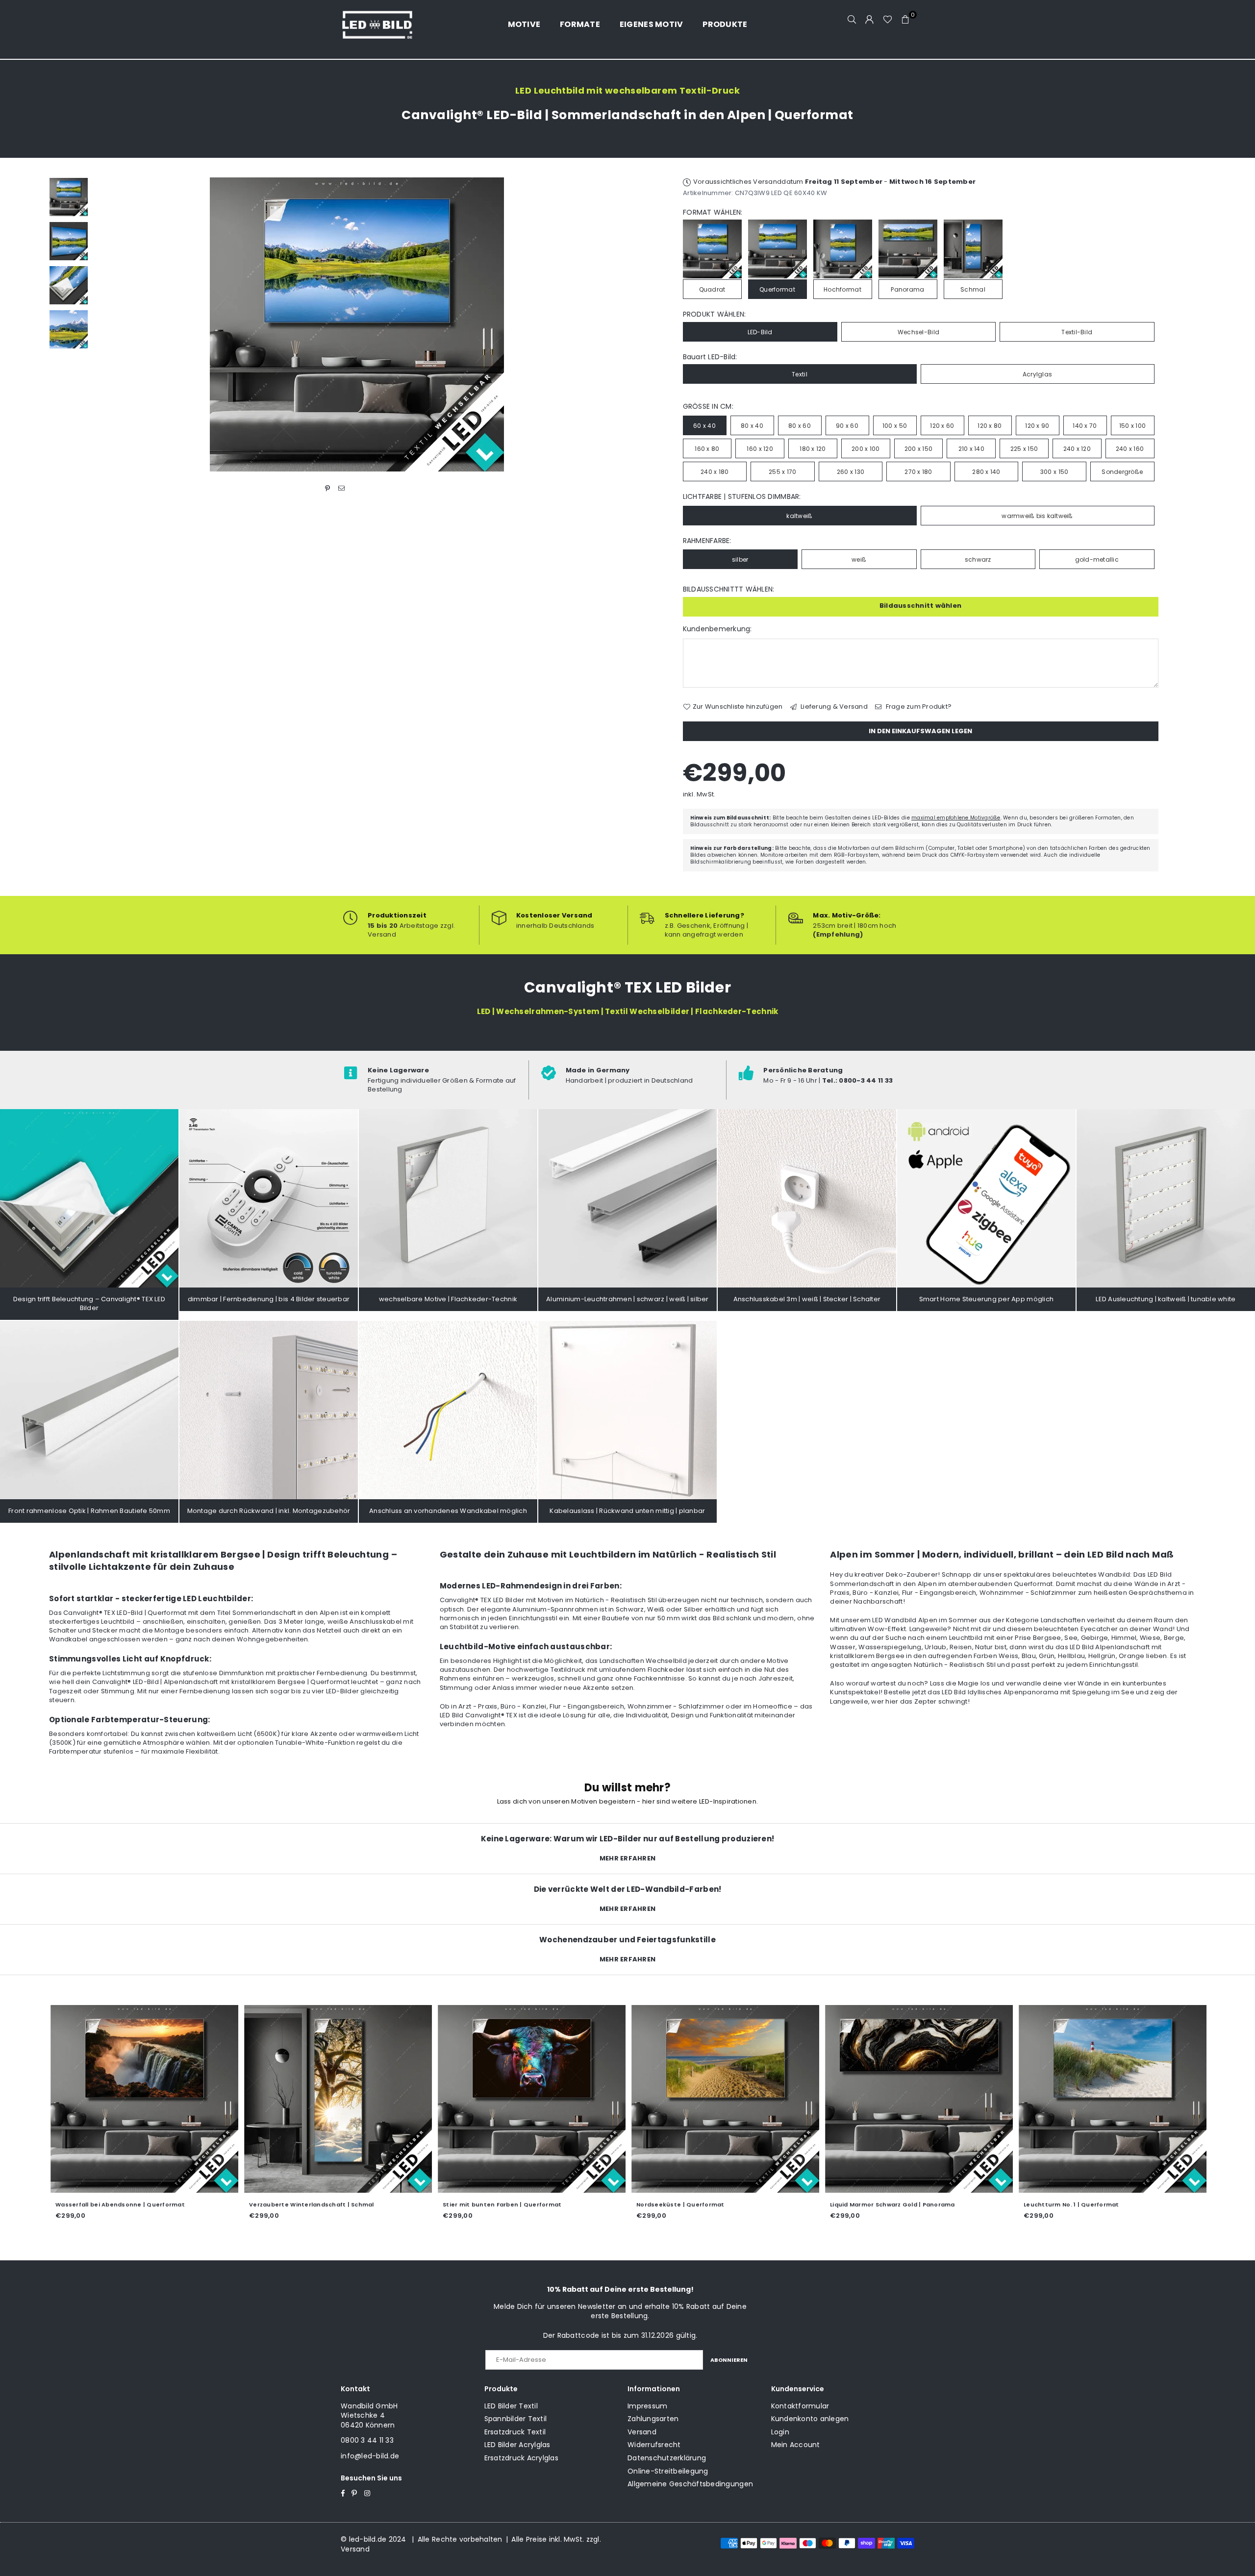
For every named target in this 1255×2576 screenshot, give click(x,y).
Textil (800, 374)
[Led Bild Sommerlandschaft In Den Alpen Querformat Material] (69, 285)
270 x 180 (918, 472)
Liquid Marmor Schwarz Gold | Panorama (813, 2204)
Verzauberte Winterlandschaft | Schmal (232, 2204)
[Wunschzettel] (888, 20)
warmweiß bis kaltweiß (1037, 516)
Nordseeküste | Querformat (601, 2204)
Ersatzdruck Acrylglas (521, 2458)
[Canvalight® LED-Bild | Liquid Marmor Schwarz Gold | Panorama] (840, 2099)
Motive (524, 24)
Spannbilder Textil (516, 2419)
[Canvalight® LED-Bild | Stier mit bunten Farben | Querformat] (452, 2099)
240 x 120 (1077, 449)
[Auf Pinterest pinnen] (328, 488)
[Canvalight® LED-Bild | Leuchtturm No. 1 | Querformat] (1033, 2099)
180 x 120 (813, 449)
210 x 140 (971, 449)
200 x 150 (918, 449)
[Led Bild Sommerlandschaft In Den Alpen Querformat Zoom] (69, 329)
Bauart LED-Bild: (710, 357)
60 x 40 (704, 426)
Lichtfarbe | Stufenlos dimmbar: (742, 497)
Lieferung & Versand (833, 707)
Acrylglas (1037, 374)
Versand (642, 2432)
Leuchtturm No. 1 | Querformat (992, 2204)
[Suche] (852, 20)
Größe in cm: (708, 407)
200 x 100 (866, 449)
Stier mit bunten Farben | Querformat (423, 2204)
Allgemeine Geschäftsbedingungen (690, 2484)
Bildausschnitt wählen (920, 606)
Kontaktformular (800, 2406)
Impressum (647, 2406)
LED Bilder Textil (511, 2406)
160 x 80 (707, 449)
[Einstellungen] (870, 20)
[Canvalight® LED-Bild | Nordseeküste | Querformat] (646, 2099)
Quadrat (712, 289)
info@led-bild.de (370, 2456)
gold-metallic (1097, 559)
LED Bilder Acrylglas (517, 2445)
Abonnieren (729, 2360)
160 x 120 (760, 449)
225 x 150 (1024, 449)
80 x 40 (752, 426)
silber (740, 559)
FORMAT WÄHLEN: (713, 212)
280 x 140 (986, 472)
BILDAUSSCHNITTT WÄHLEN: (729, 589)
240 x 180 (715, 472)
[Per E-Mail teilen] (341, 488)
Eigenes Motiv (651, 24)
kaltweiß (799, 516)
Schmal (973, 289)
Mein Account (796, 2445)
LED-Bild (760, 332)
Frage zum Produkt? (918, 707)
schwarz (978, 559)
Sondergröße (1122, 472)
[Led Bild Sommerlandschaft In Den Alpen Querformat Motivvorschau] (69, 241)
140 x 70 (1085, 426)
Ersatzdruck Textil (515, 2432)
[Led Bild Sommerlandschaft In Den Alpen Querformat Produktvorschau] (69, 197)
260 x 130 (851, 472)
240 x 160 (1130, 449)
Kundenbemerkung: (717, 629)
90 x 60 (847, 426)
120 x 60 (942, 426)
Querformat (777, 289)
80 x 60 (800, 426)
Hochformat (842, 289)
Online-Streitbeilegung (668, 2471)
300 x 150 (1054, 472)
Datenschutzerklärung (667, 2458)
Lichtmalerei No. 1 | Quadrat (1181, 2204)
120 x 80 (990, 426)
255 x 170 (782, 472)
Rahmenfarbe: (707, 541)
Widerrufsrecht (654, 2445)
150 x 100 (1132, 426)
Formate (580, 24)
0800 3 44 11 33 (367, 2440)
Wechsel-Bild (918, 332)
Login (780, 2432)
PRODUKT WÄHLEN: (715, 314)
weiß (859, 559)
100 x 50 (895, 426)
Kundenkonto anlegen (810, 2419)
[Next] (607, 325)
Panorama (907, 289)
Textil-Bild (1077, 332)
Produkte (725, 24)
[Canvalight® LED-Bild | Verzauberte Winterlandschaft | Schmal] (259, 2099)
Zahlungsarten (653, 2419)
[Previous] (107, 325)
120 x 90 (1037, 426)
